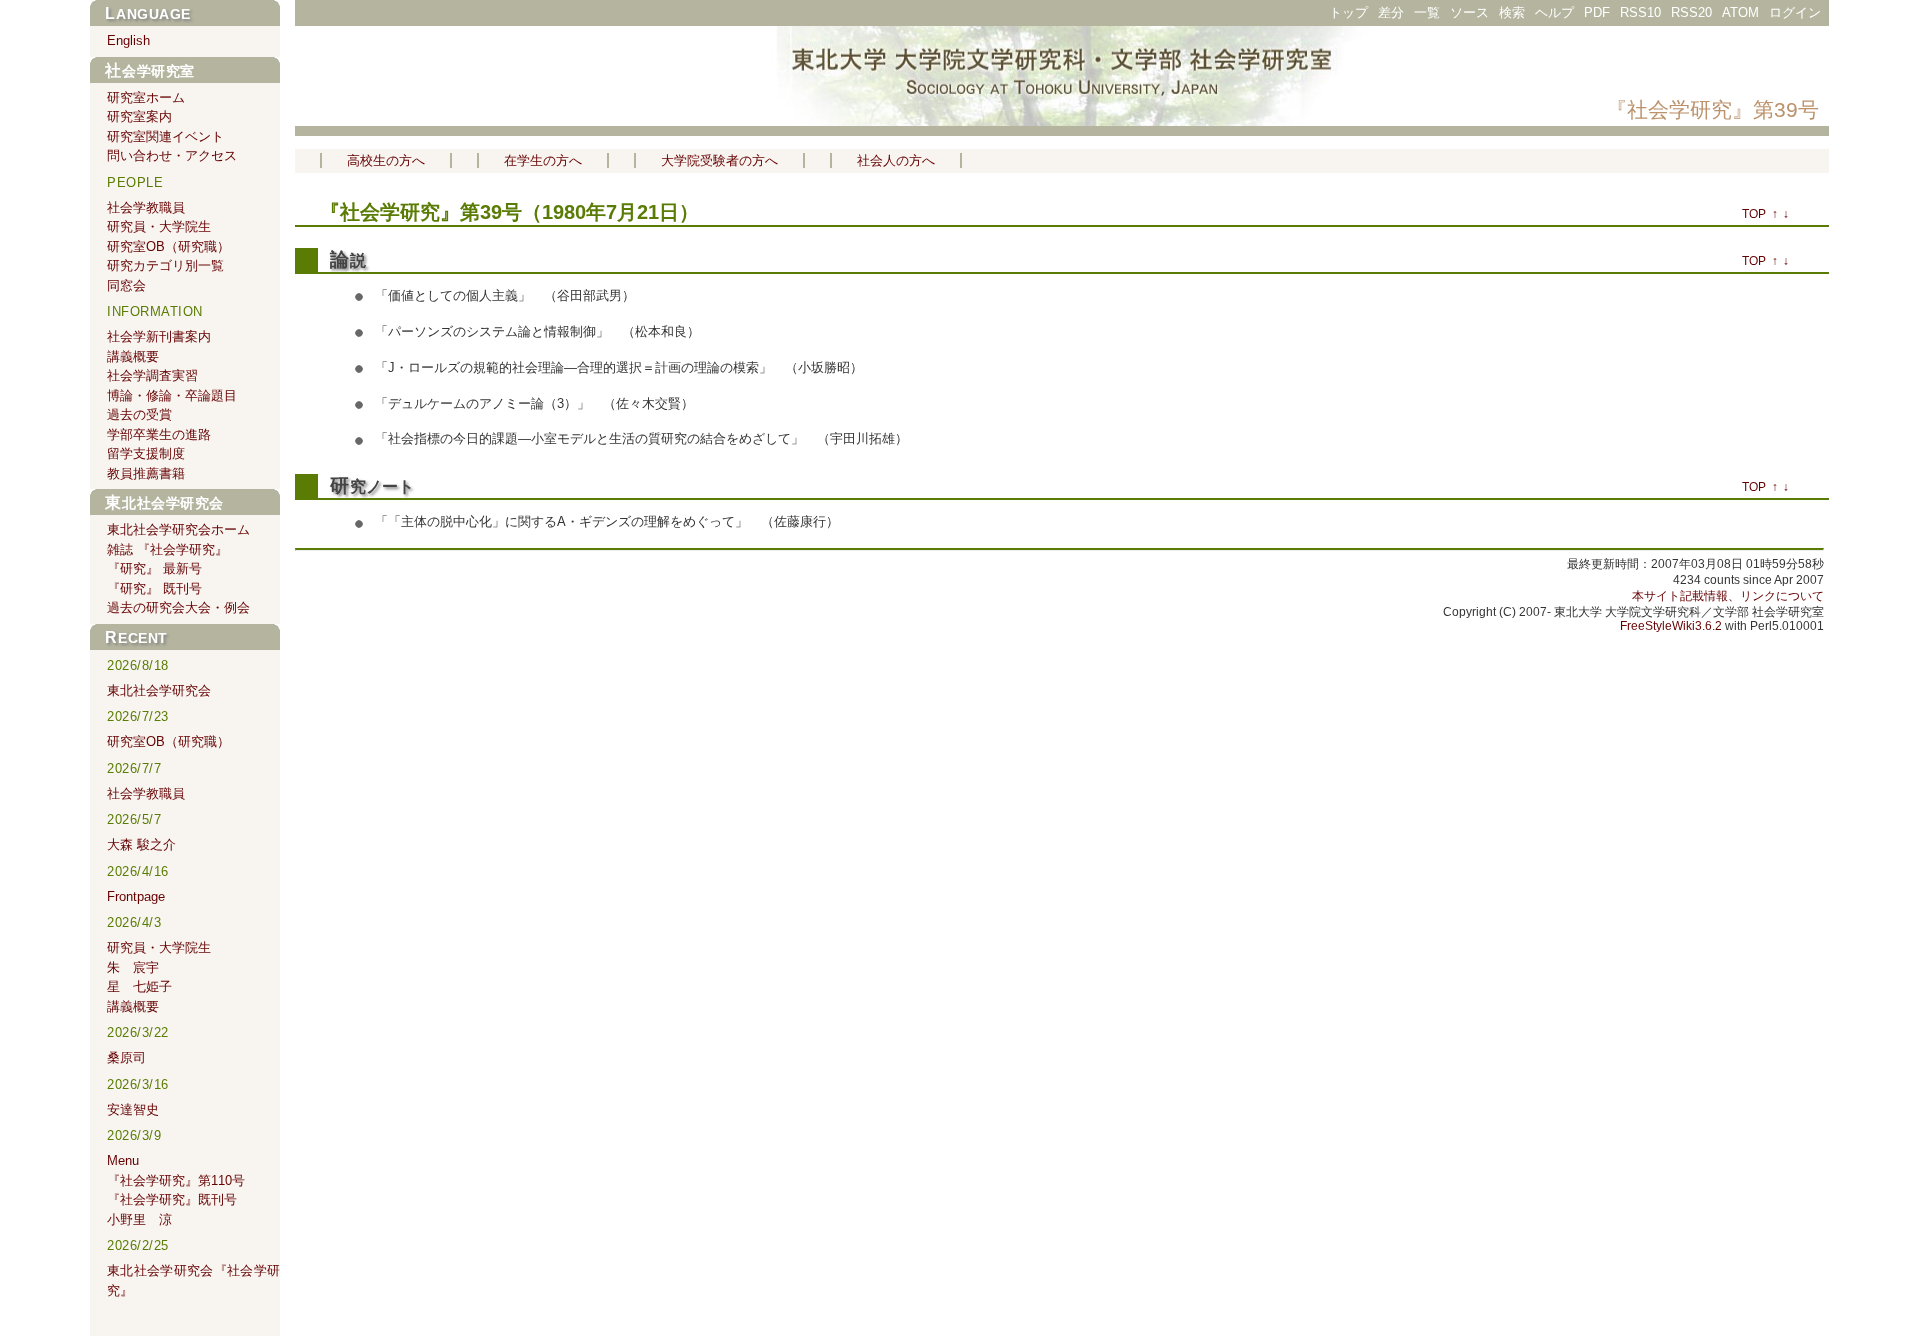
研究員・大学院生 (159, 226)
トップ (1348, 12)
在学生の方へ (543, 160)
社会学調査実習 (152, 375)
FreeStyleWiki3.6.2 (1671, 626)
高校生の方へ (386, 160)
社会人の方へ (896, 160)
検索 (1512, 12)
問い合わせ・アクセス (172, 155)
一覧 (1427, 12)
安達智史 (133, 1109)
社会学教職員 (146, 207)
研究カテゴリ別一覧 (165, 265)
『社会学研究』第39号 (1712, 109)
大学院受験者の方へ (719, 160)
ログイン (1795, 12)
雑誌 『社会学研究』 (167, 549)
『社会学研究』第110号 (176, 1180)
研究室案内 (139, 116)
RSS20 (1691, 12)
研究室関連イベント (165, 136)
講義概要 (133, 356)
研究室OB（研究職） (168, 246)
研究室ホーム (146, 97)
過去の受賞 (139, 414)
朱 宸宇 (133, 967)
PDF (1597, 12)
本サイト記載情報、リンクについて (1728, 596)
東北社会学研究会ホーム (178, 529)
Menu (123, 1160)
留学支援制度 (146, 453)
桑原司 (126, 1057)
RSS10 (1640, 12)
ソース (1469, 12)
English (128, 40)
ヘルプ (1554, 12)
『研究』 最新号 (154, 568)
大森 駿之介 (141, 844)
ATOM (1740, 12)
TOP (1754, 214)
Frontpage (136, 896)
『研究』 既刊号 (154, 588)
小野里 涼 (139, 1219)
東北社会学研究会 (164, 503)
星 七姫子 (139, 986)
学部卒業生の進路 (159, 434)
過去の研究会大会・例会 (178, 607)
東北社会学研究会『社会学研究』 (193, 1280)
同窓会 (126, 285)
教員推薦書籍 (146, 473)
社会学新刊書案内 (159, 336)
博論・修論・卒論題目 (172, 395)
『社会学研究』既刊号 (172, 1199)
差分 (1391, 12)
